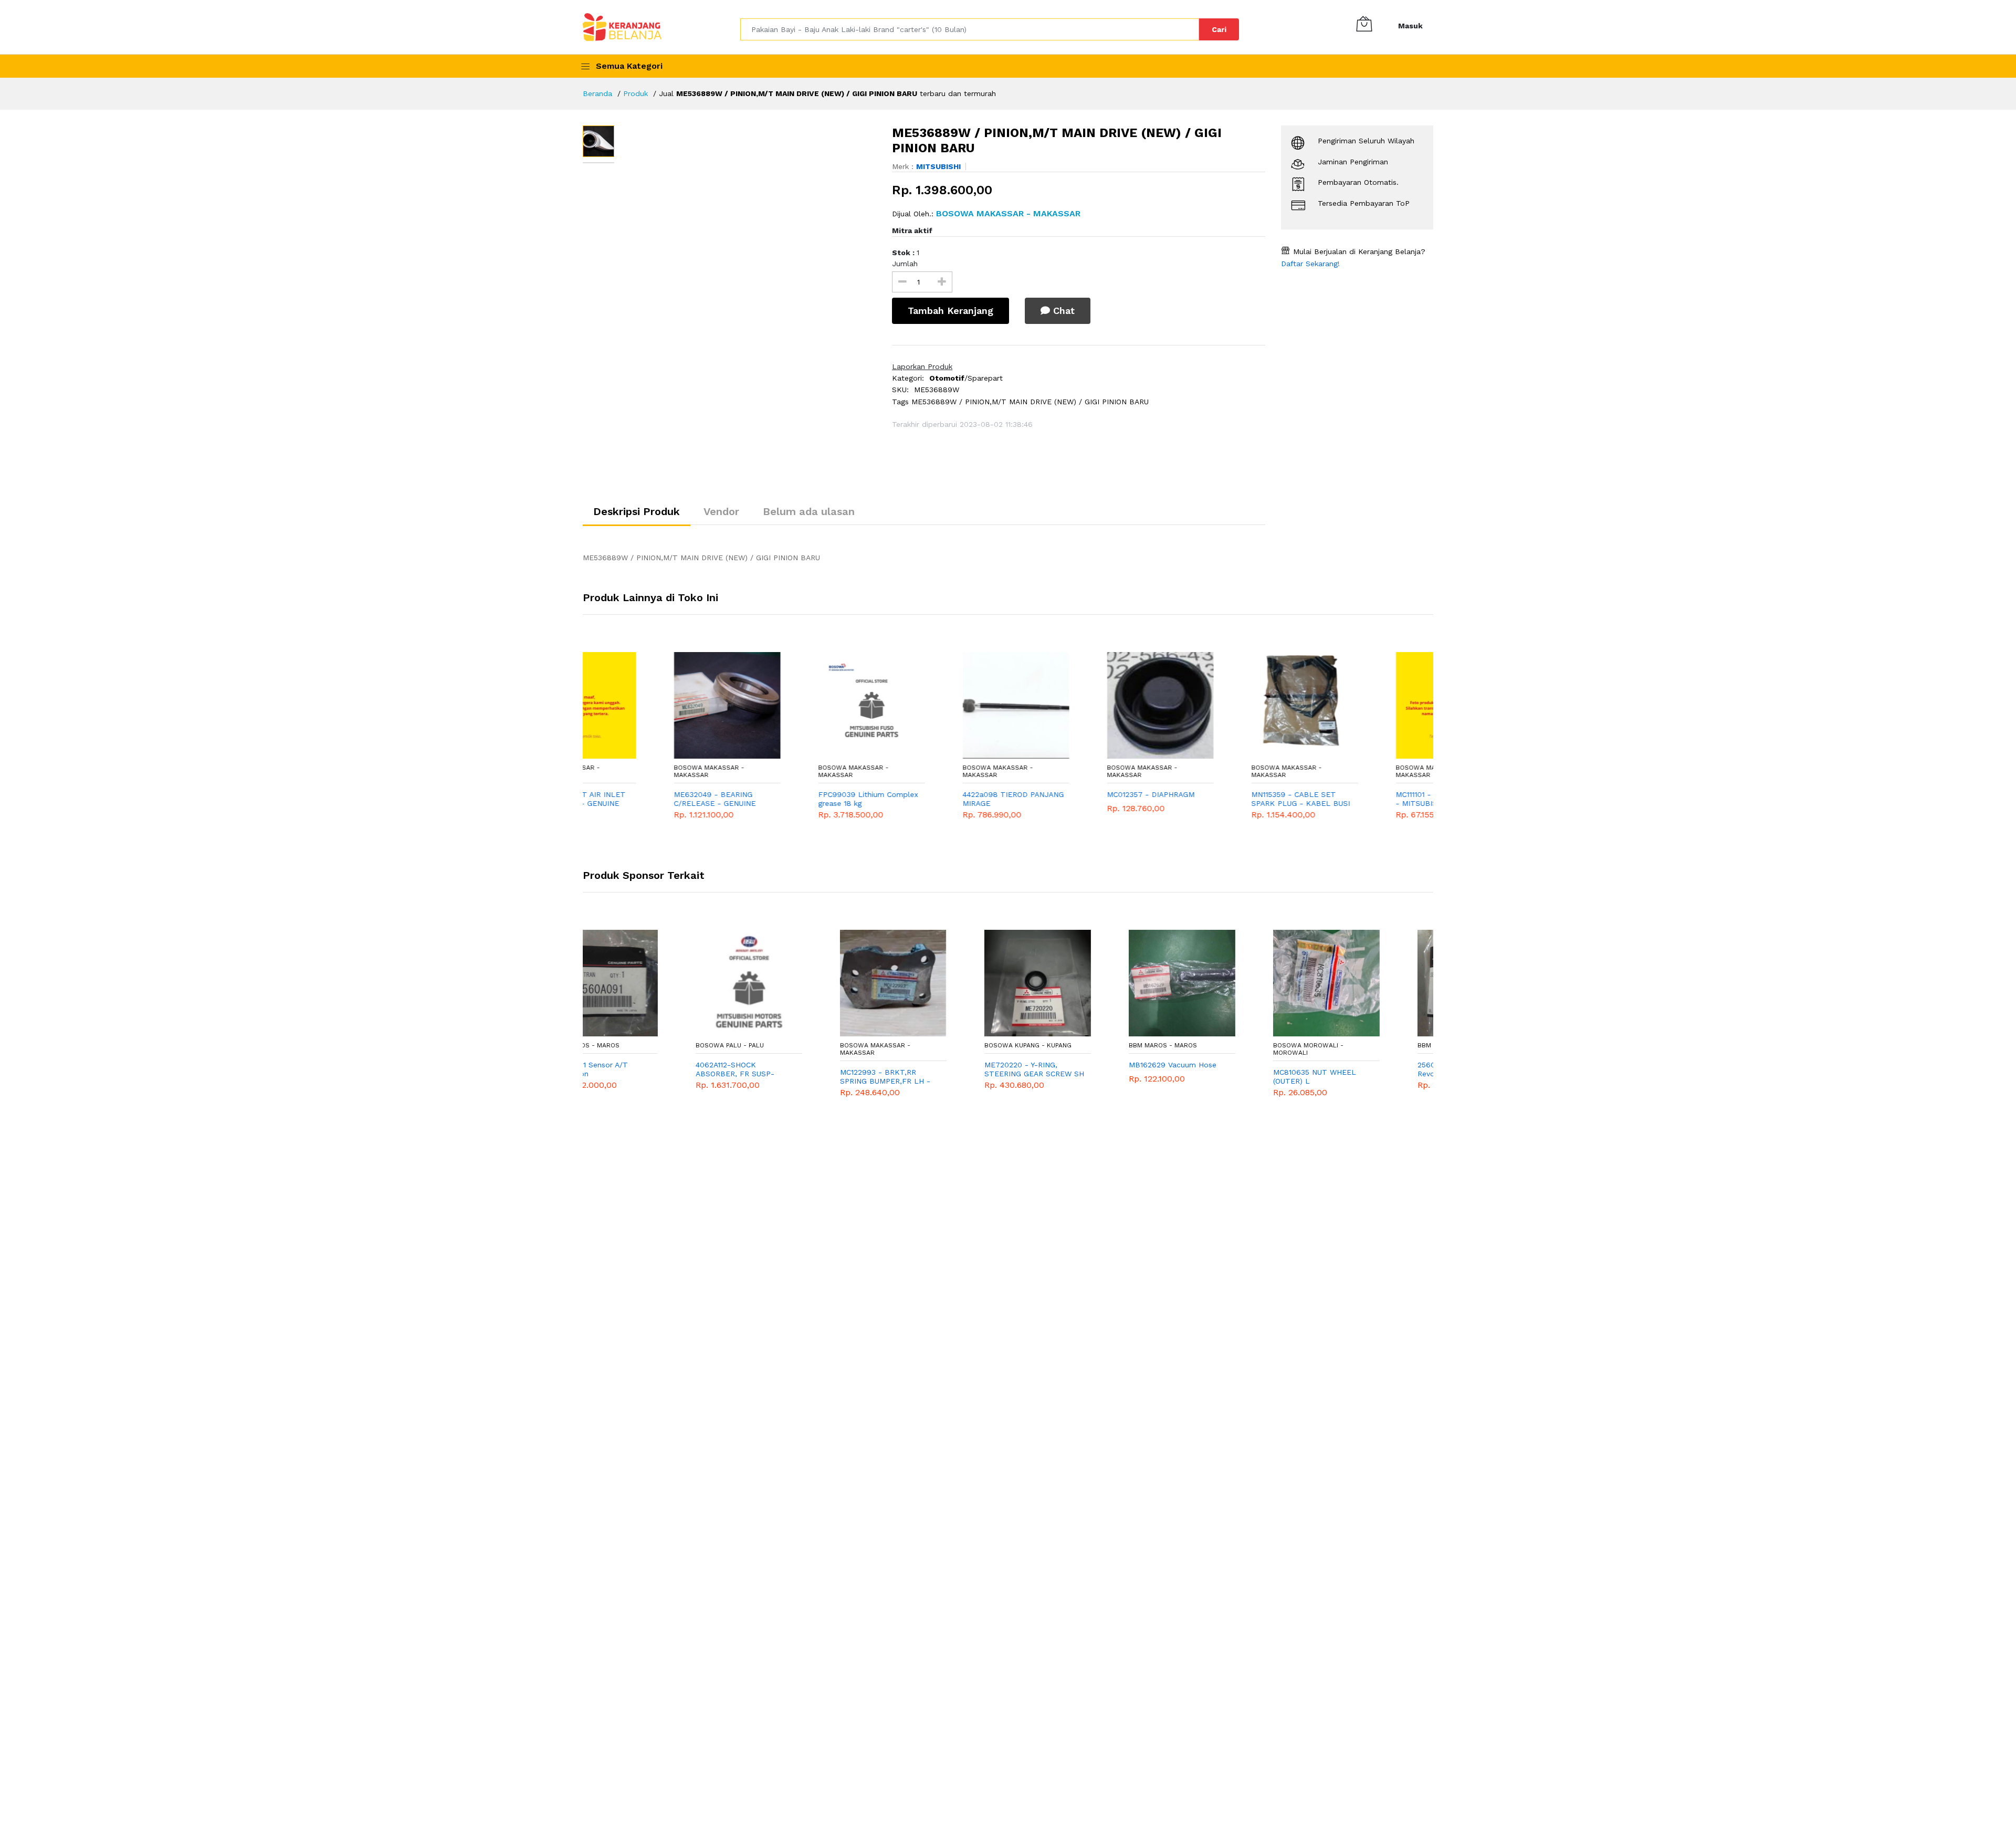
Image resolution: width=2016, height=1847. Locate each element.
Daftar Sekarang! (1310, 264)
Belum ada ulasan (809, 511)
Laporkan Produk (922, 366)
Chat (1062, 311)
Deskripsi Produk (637, 511)
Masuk (1410, 26)
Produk (636, 93)
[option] (748, 230)
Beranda (597, 93)
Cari (1219, 29)
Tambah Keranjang (951, 311)
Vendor (721, 511)
